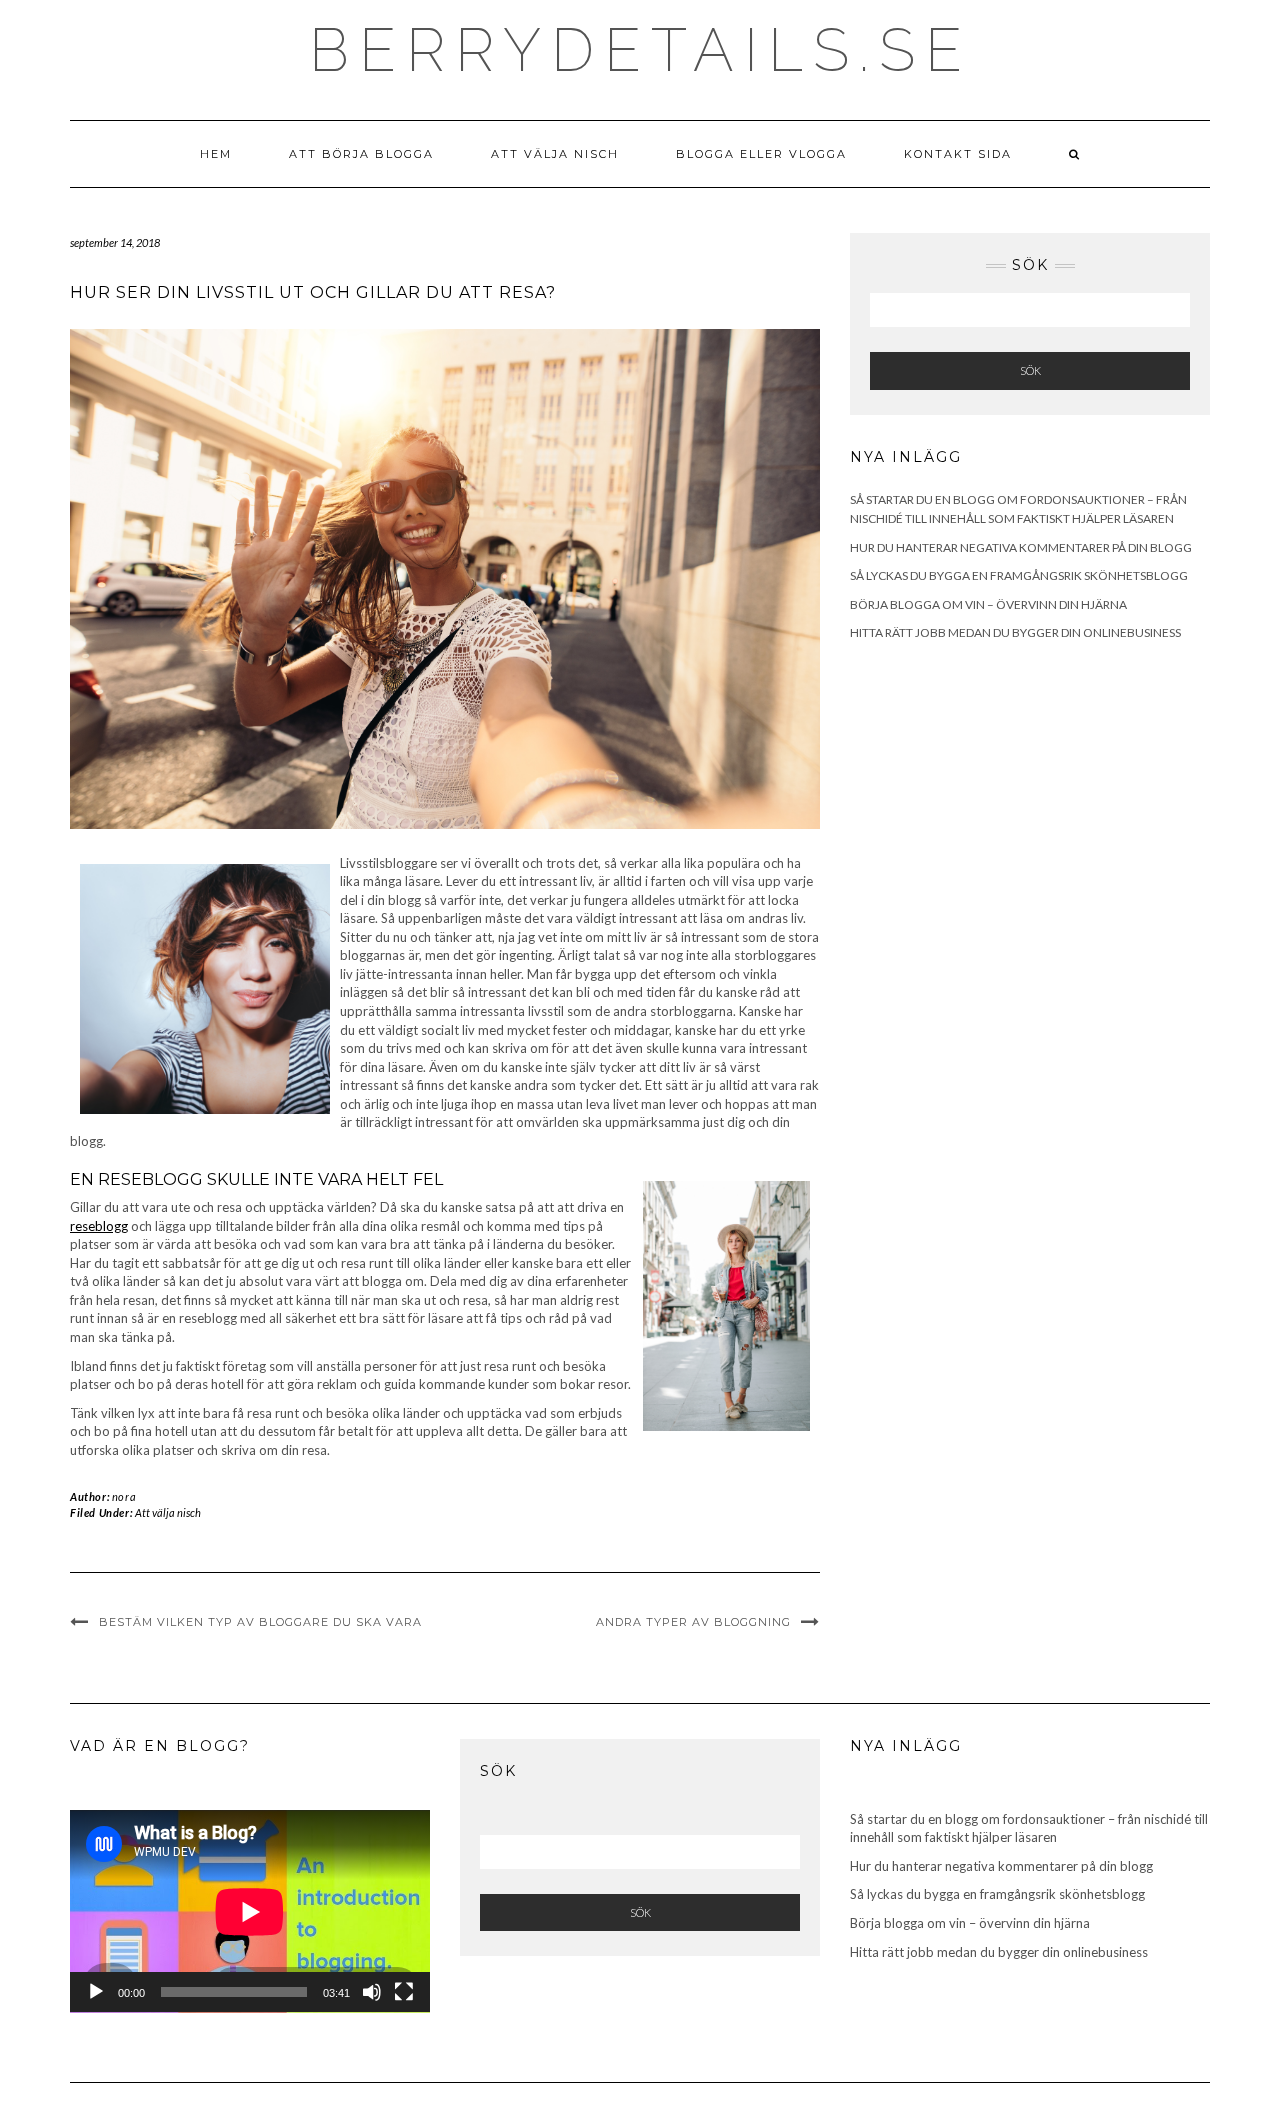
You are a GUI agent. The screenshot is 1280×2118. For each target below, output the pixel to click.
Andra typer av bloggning (693, 1622)
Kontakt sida (958, 154)
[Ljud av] (372, 1992)
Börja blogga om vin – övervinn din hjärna (988, 604)
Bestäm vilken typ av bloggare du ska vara (260, 1622)
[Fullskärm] (404, 1992)
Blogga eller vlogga (761, 154)
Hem (216, 154)
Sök (1030, 370)
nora (124, 1496)
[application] (250, 1911)
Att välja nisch (555, 154)
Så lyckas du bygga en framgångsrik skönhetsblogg (1019, 575)
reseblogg (99, 1226)
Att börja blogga (361, 154)
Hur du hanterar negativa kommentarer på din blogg (1021, 547)
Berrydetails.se (640, 50)
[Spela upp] (96, 1992)
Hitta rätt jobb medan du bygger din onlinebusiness (1015, 632)
